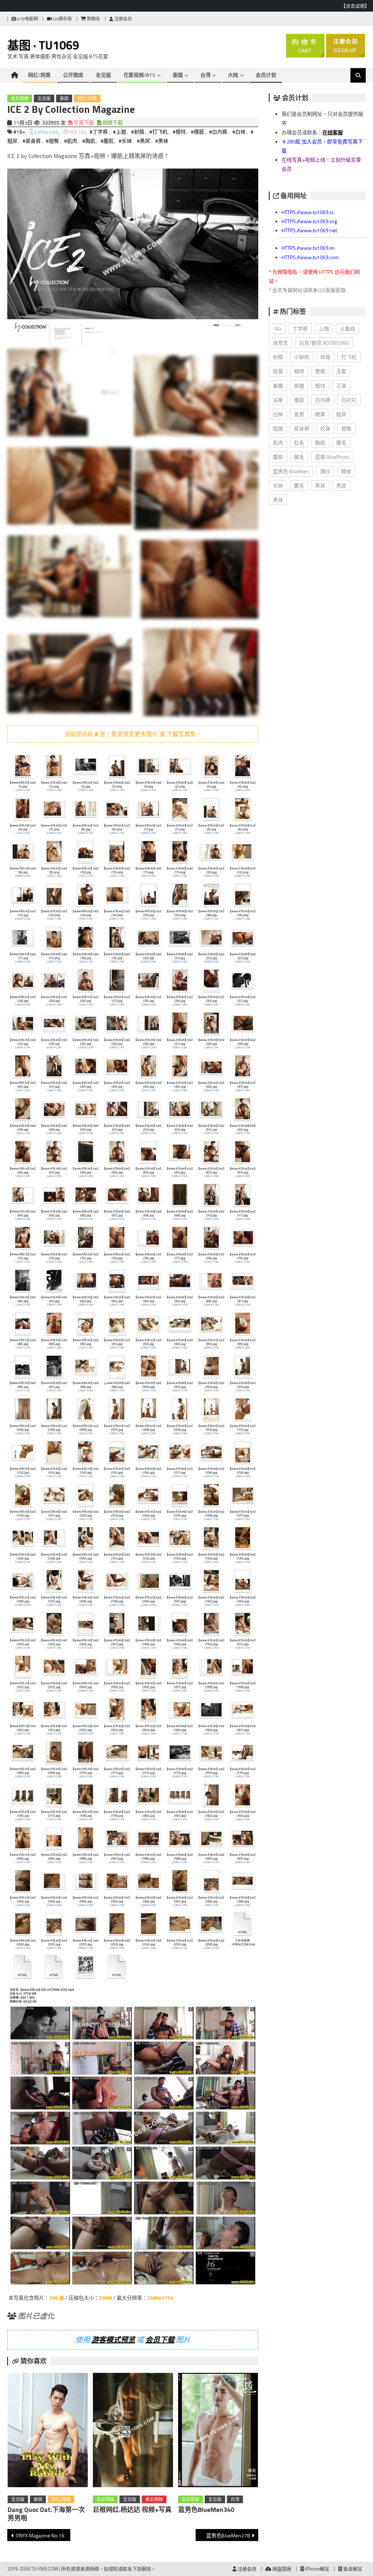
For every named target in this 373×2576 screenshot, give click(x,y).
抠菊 (278, 371)
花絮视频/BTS (139, 75)
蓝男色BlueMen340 (206, 2510)
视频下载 (112, 123)
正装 (341, 386)
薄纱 (325, 471)
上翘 (324, 329)
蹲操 (346, 471)
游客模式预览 (113, 2340)
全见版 (103, 75)
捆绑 (299, 371)
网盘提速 (281, 2569)
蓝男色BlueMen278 (228, 2535)
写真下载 (83, 123)
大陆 (233, 75)
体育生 (280, 343)
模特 (320, 386)
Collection (46, 132)
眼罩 (320, 414)
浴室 (278, 400)
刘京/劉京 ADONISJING (324, 343)
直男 (299, 414)
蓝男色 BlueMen (291, 471)
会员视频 (20, 98)
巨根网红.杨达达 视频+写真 (132, 2510)
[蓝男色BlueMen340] (218, 2431)
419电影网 (27, 19)
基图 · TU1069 (43, 45)
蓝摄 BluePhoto (332, 457)
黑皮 (341, 485)
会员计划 (266, 75)
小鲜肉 (302, 357)
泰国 (178, 75)
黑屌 (320, 485)
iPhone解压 (317, 2569)
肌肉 (278, 442)
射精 (278, 357)
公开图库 (73, 75)
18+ (277, 329)
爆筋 (299, 400)
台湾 (205, 75)
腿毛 (299, 457)
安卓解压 (352, 2569)
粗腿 (278, 428)
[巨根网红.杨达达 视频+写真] (133, 2431)
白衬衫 (349, 400)
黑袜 (278, 500)
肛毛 (299, 442)
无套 (341, 371)
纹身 (325, 428)
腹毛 (341, 442)
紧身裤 (302, 428)
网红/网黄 (39, 75)
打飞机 (349, 357)
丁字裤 (300, 329)
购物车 (93, 19)
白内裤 (323, 400)
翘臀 (346, 428)
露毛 (299, 485)
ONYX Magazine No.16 (40, 2535)
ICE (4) (77, 132)
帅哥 (325, 357)
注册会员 (123, 19)
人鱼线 (348, 329)
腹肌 (278, 457)
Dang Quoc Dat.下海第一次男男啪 (46, 2514)
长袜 (278, 485)
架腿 (299, 386)
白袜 (278, 414)
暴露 (278, 386)
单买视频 (154, 2499)
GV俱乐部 (62, 19)
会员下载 (160, 2340)
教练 (320, 371)
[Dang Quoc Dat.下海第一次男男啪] (48, 2431)
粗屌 (341, 414)
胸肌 (320, 442)
